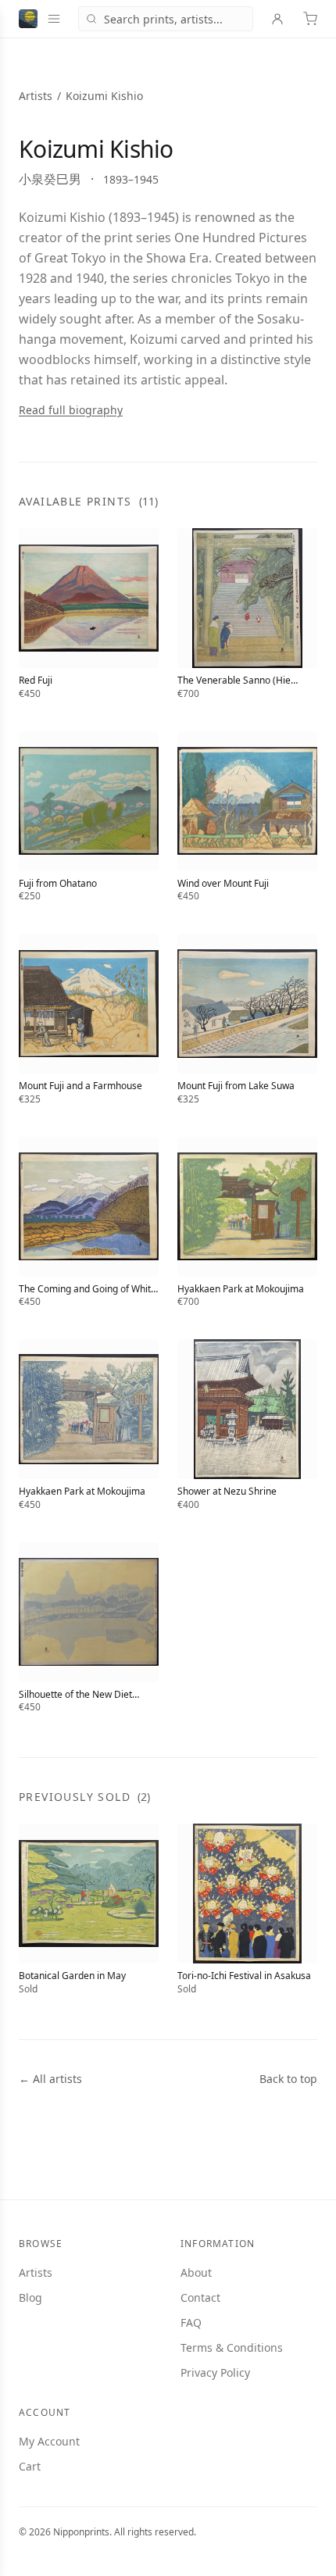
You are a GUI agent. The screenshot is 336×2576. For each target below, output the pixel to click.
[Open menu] (54, 19)
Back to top (288, 2079)
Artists (36, 96)
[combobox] (166, 19)
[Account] (277, 19)
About (196, 2272)
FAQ (191, 2322)
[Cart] (310, 19)
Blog (30, 2297)
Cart (30, 2466)
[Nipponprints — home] (28, 19)
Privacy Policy (215, 2372)
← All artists (50, 2079)
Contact (200, 2297)
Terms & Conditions (232, 2347)
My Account (49, 2441)
